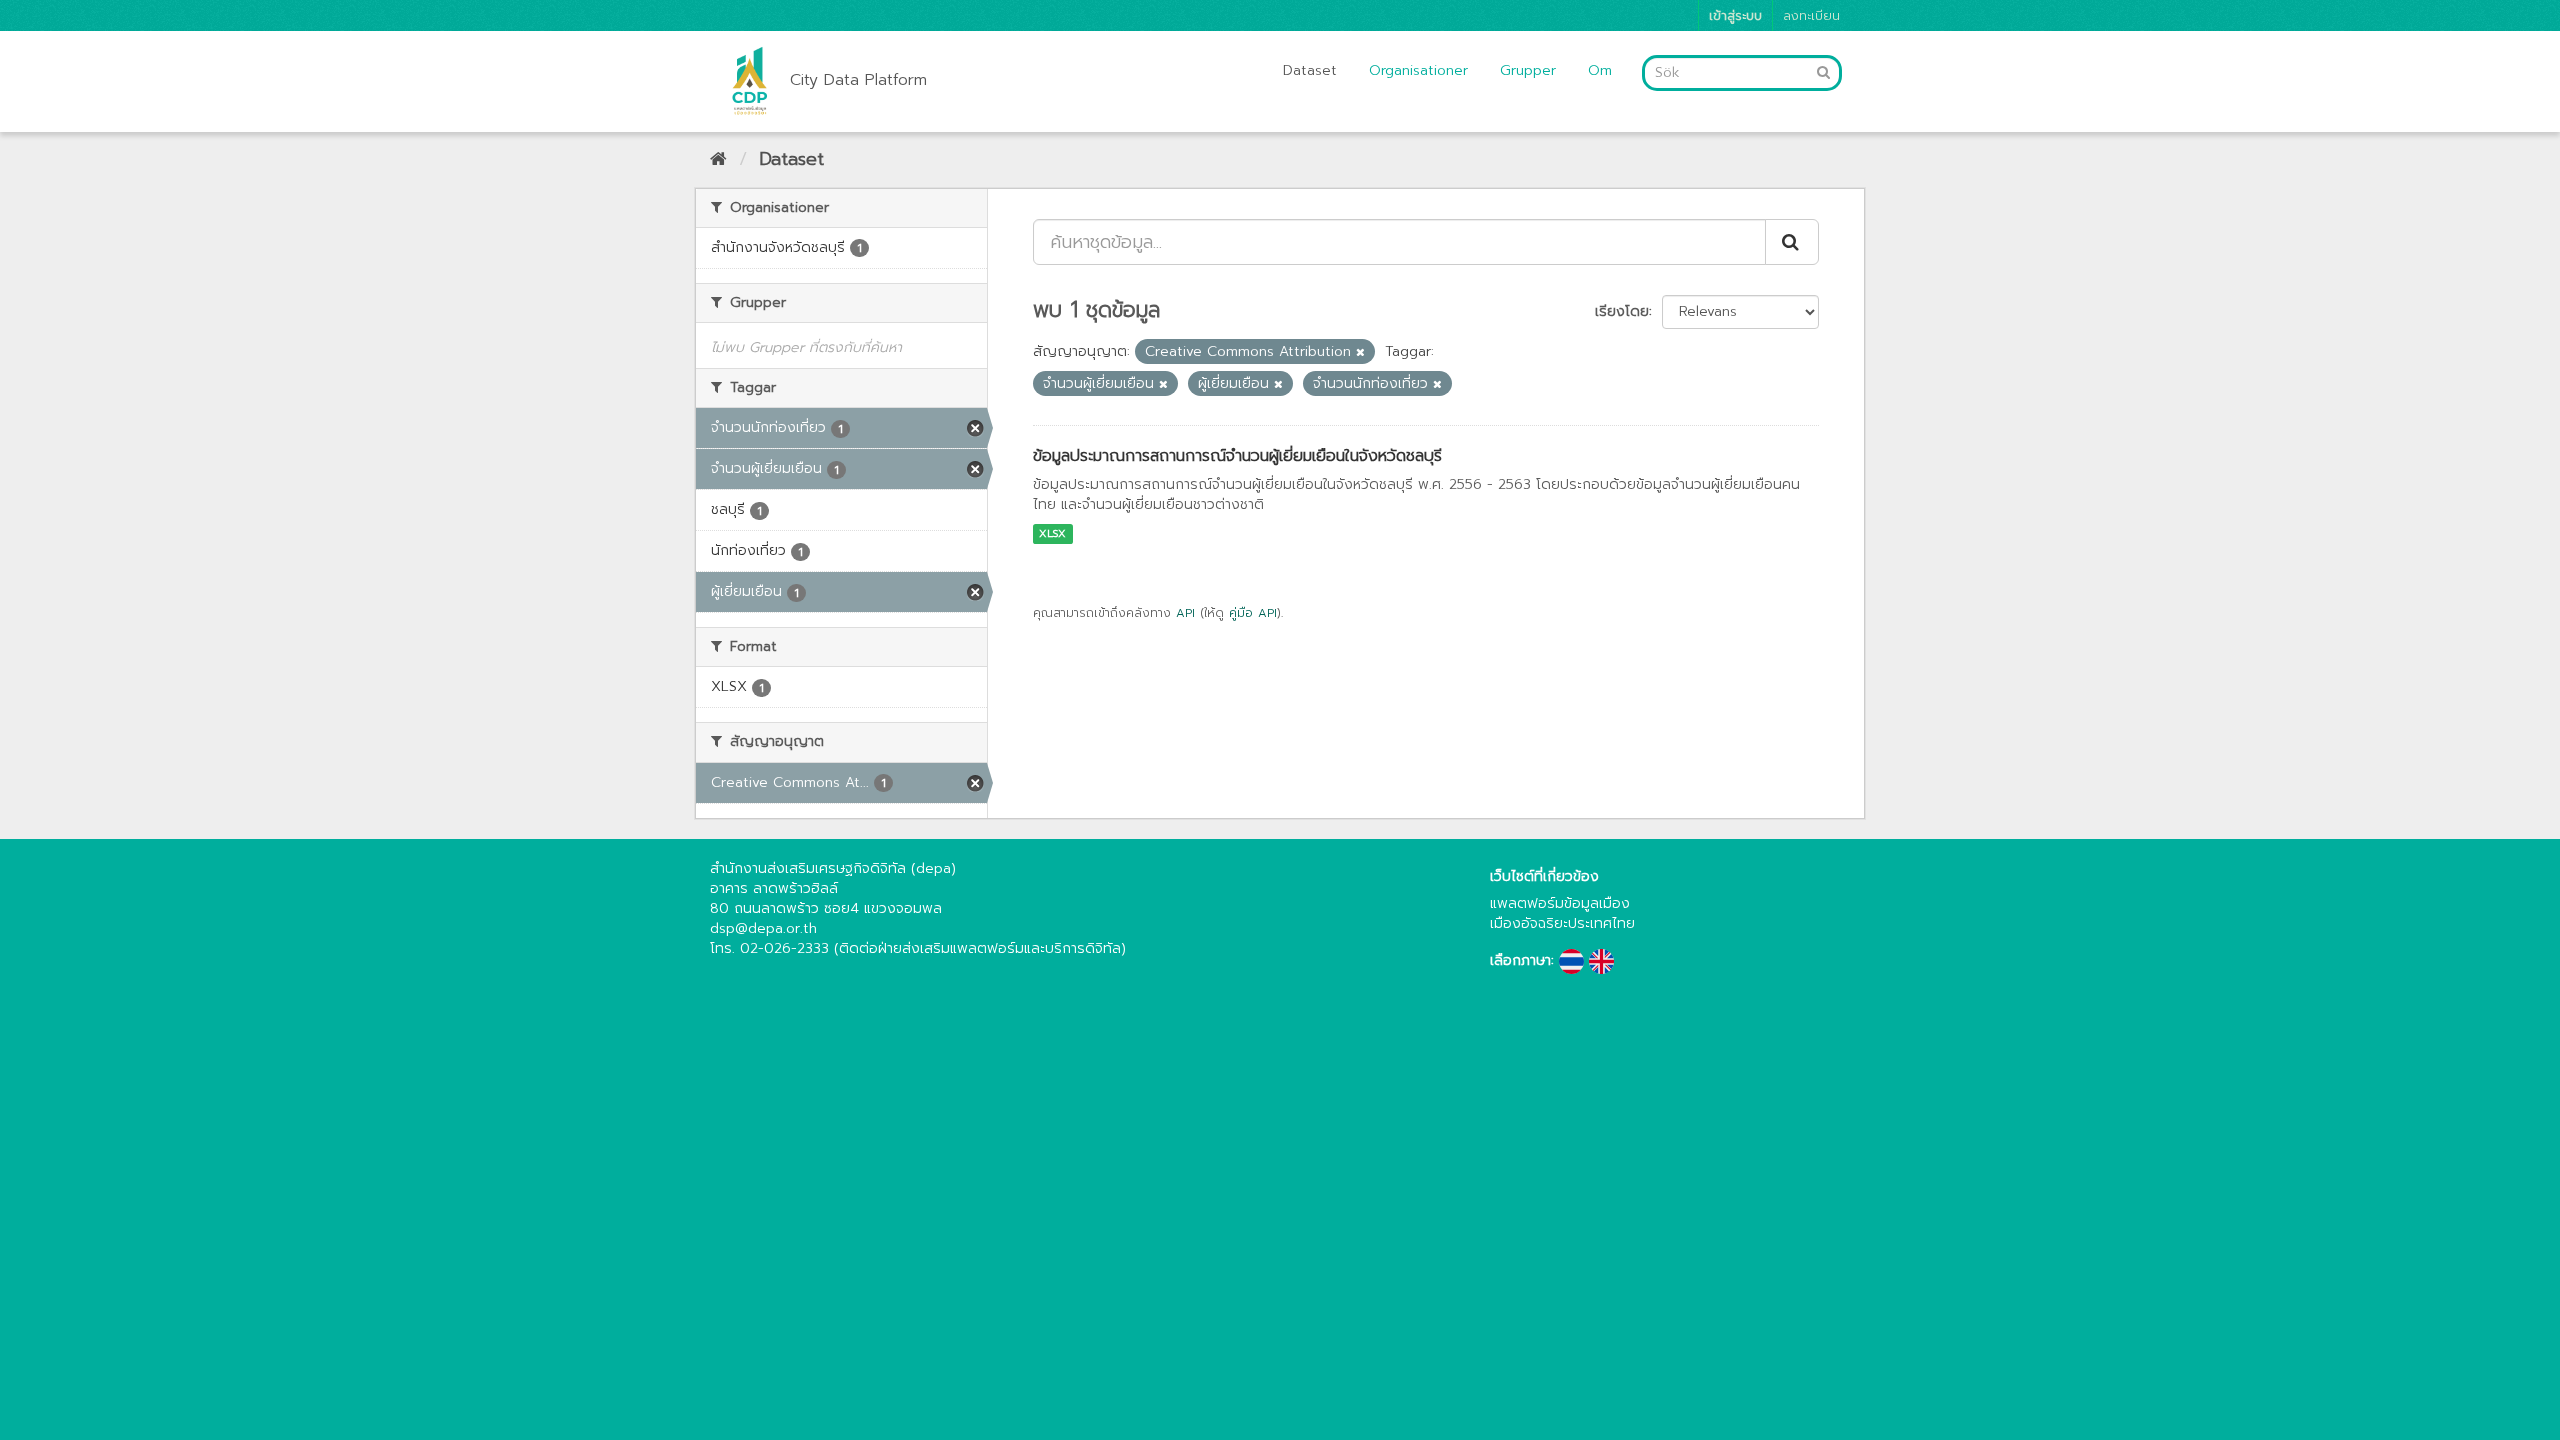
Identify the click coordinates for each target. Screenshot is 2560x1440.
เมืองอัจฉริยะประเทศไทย (1562, 923)
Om (1600, 70)
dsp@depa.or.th (763, 928)
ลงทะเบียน (1811, 15)
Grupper (1528, 70)
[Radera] (1360, 352)
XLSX (1052, 533)
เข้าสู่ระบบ (1735, 15)
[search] (1792, 242)
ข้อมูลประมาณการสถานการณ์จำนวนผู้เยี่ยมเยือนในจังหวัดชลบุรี (1237, 456)
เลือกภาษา (1520, 961)
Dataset (1310, 70)
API (1185, 613)
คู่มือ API (1253, 613)
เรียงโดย (1622, 311)
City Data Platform (858, 80)
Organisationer (1418, 70)
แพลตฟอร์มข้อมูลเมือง (1560, 903)
